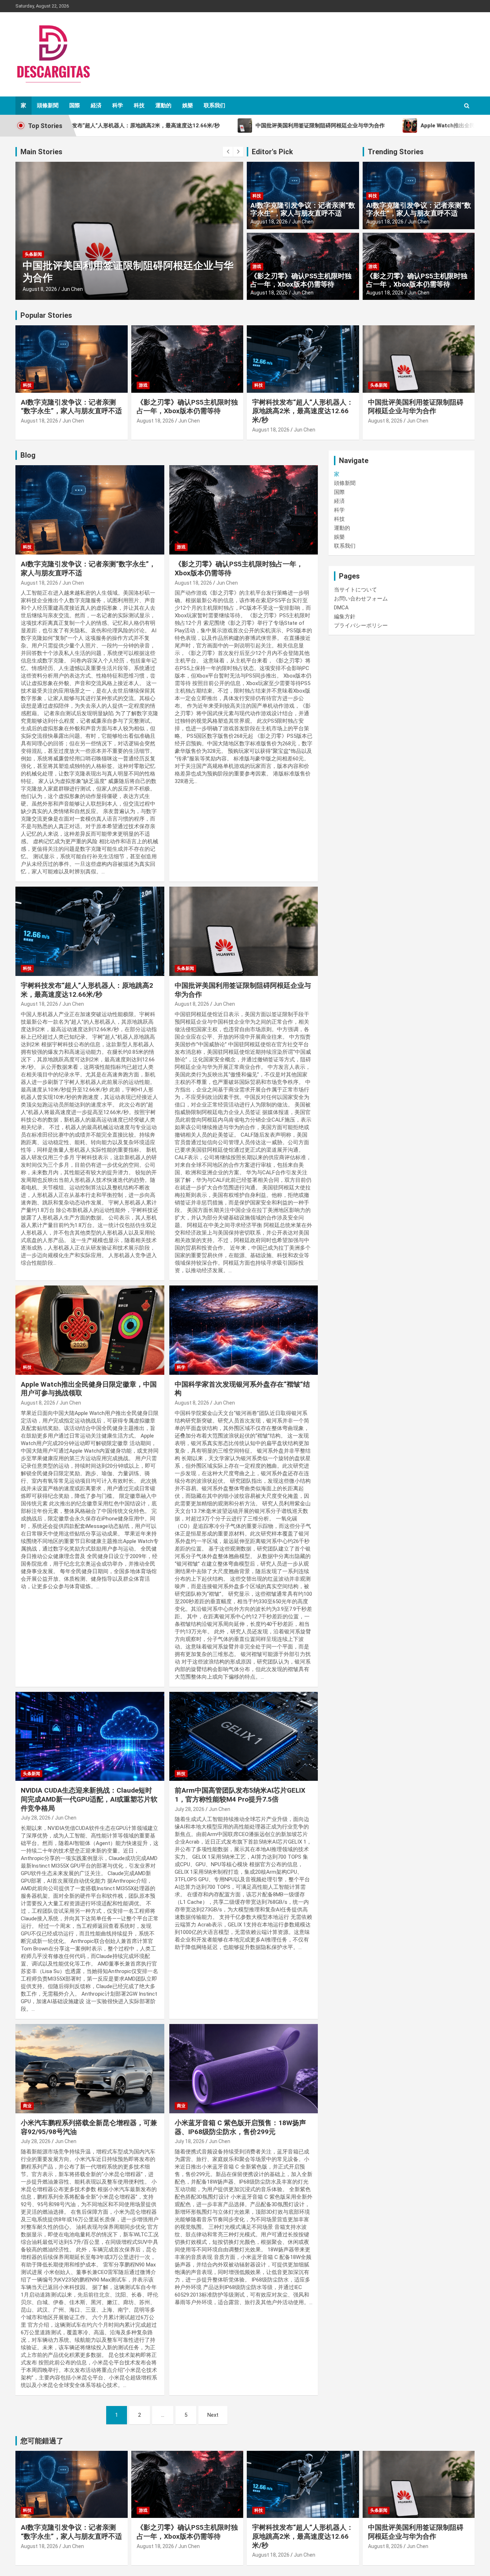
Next (213, 2415)
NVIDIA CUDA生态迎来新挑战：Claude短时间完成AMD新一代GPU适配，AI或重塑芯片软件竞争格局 (89, 1799)
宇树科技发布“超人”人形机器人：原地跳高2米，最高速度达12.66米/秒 (303, 411)
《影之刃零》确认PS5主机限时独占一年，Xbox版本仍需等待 (301, 280)
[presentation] (228, 152)
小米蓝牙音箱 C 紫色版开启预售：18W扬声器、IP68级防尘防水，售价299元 (240, 2127)
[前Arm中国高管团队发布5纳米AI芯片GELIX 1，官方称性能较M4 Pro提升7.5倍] (243, 1736)
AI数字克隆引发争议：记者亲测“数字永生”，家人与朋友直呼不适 (303, 209)
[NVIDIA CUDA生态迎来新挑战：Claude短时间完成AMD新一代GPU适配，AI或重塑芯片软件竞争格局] (90, 1736)
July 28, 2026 (36, 1818)
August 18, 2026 (269, 222)
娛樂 (188, 105)
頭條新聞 (48, 105)
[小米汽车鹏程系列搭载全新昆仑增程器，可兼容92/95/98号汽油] (90, 2068)
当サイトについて (355, 590)
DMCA (341, 608)
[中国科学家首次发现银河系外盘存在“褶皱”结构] (243, 1330)
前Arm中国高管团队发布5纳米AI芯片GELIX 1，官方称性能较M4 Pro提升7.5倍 (240, 1795)
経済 (96, 105)
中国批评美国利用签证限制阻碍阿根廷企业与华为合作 (416, 407)
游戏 (257, 266)
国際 (75, 105)
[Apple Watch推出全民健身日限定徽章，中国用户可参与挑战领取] (90, 1330)
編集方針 (345, 617)
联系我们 (215, 105)
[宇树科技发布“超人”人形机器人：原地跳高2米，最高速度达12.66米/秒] (90, 931)
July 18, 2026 (190, 2141)
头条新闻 (33, 254)
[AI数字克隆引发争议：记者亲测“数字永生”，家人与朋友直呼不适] (90, 510)
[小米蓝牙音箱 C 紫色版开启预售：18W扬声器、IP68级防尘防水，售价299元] (243, 2068)
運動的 (163, 105)
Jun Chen (72, 289)
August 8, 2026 (40, 289)
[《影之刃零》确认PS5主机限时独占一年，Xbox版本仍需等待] (243, 510)
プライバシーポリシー (361, 626)
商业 (27, 2106)
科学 (118, 105)
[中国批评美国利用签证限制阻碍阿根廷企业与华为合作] (243, 931)
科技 (139, 105)
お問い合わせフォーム (361, 599)
